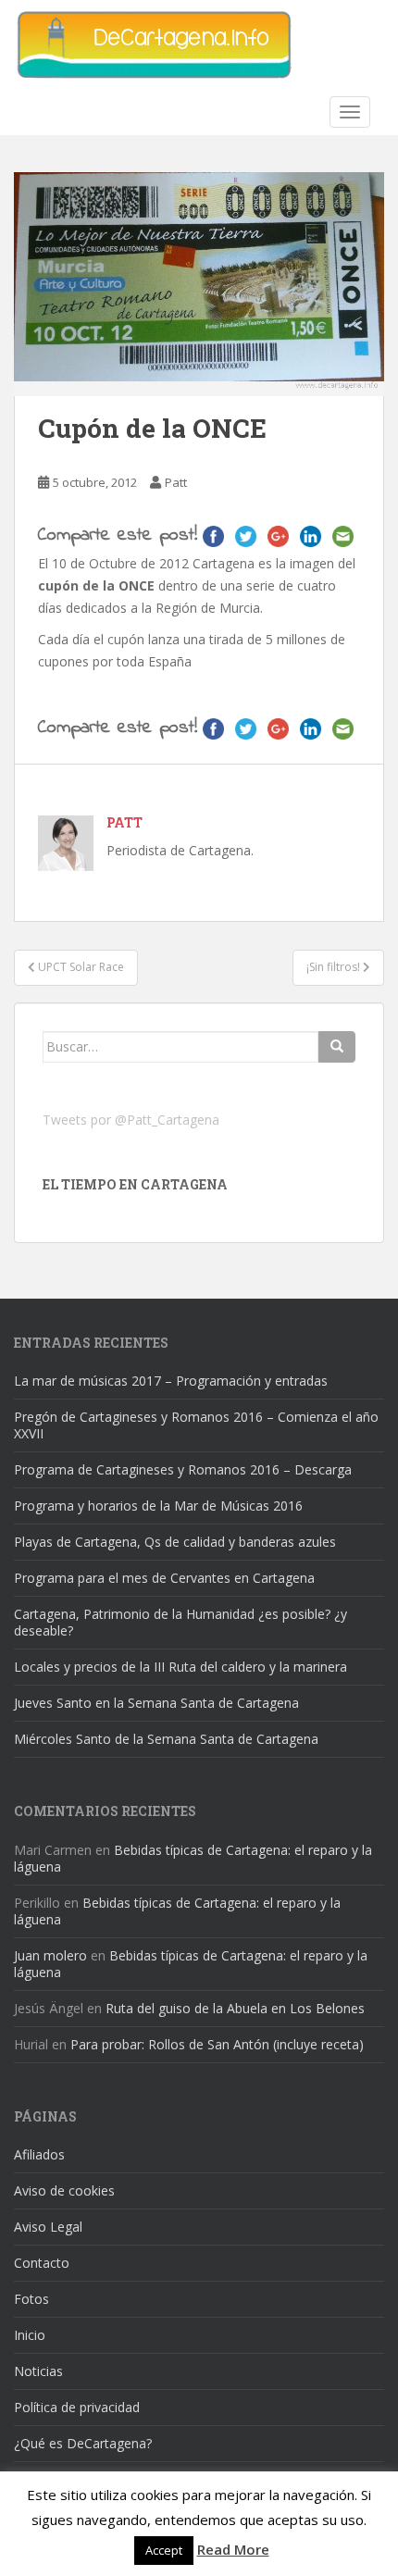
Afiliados (39, 2154)
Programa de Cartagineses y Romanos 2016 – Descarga (183, 1469)
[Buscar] (337, 1047)
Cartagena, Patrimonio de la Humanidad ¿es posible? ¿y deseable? (180, 1622)
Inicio (30, 2335)
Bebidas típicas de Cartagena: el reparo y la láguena (193, 1858)
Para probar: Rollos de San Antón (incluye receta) (217, 2044)
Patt (176, 482)
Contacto (42, 2263)
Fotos (31, 2299)
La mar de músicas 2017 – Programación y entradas (171, 1381)
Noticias (38, 2371)
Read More (233, 2549)
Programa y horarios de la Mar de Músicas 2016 (158, 1506)
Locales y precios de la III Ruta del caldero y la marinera (180, 1667)
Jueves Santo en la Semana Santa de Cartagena (156, 1703)
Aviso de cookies (64, 2190)
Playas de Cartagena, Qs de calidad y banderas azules (175, 1542)
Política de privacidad (77, 2407)
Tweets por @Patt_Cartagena (131, 1120)
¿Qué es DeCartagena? (83, 2443)
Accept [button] (164, 2550)
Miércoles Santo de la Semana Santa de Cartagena (166, 1739)
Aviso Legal (48, 2227)
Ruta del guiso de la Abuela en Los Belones (235, 2008)
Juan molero (50, 1955)
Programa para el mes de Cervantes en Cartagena (164, 1578)
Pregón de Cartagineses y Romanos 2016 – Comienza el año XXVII (196, 1425)
